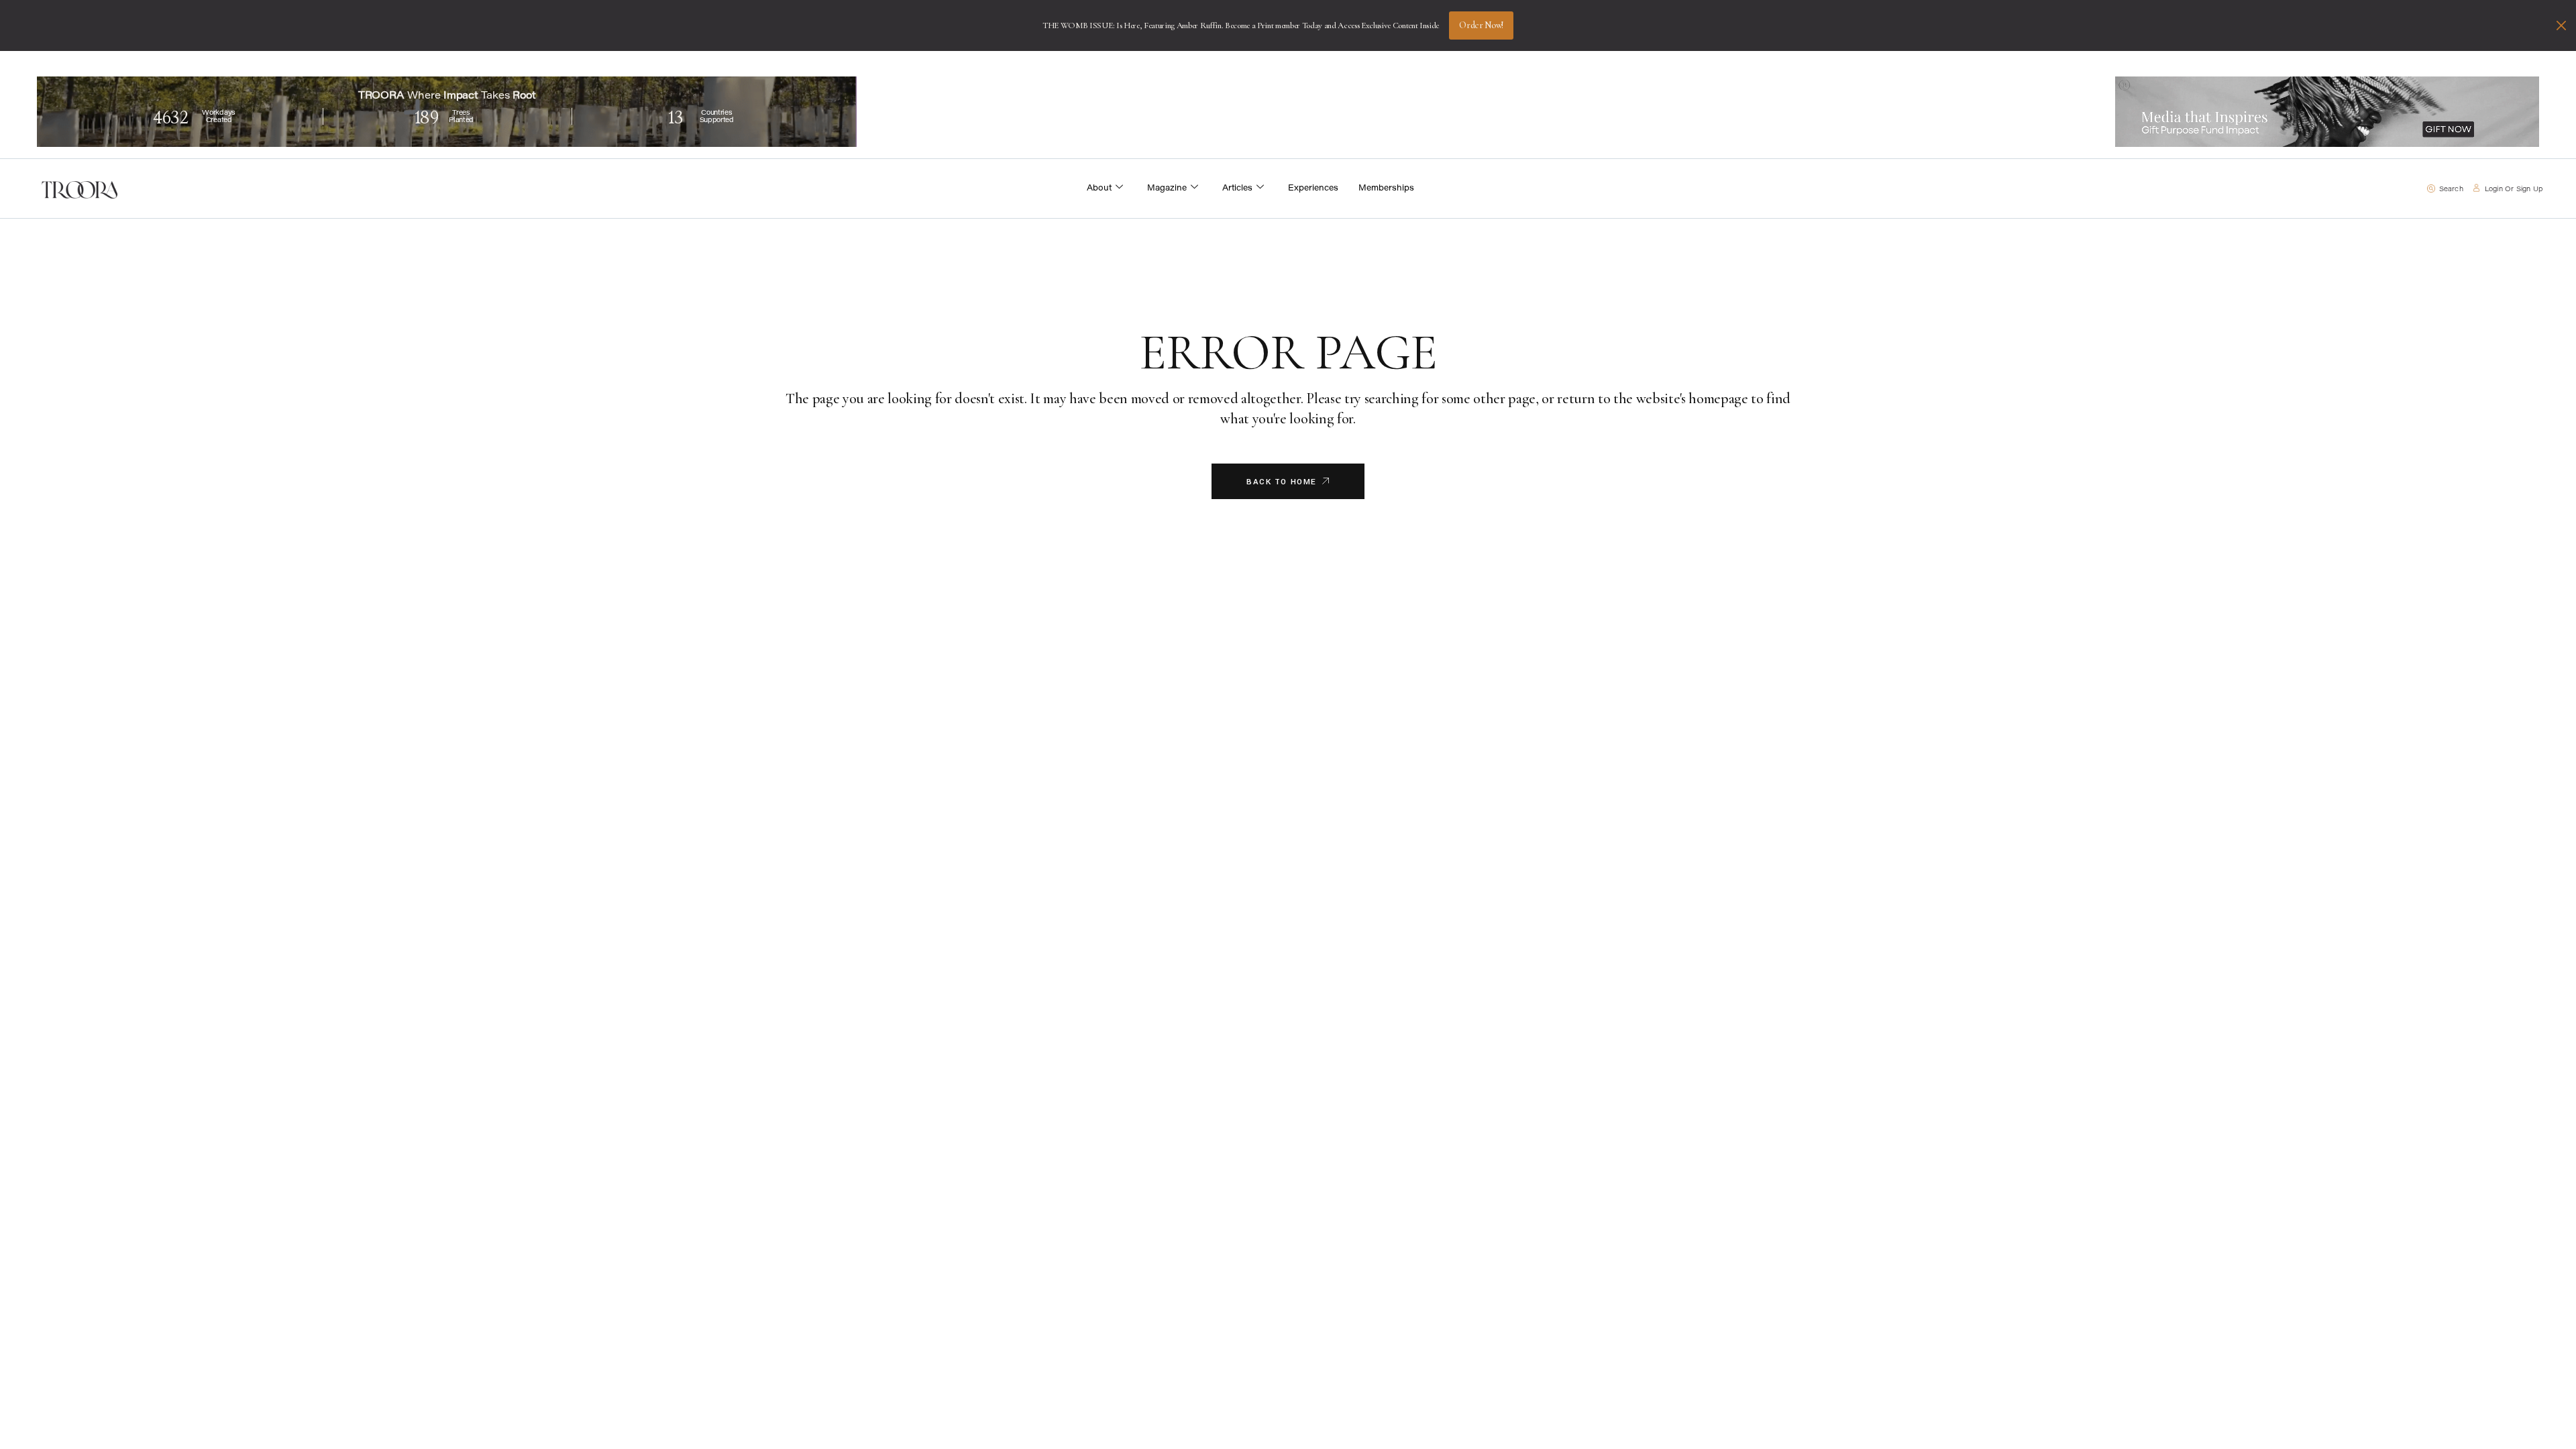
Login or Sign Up (2514, 190)
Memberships (1386, 189)
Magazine (1167, 189)
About (1099, 189)
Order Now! (1481, 25)
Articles (1237, 189)
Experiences (1313, 189)
